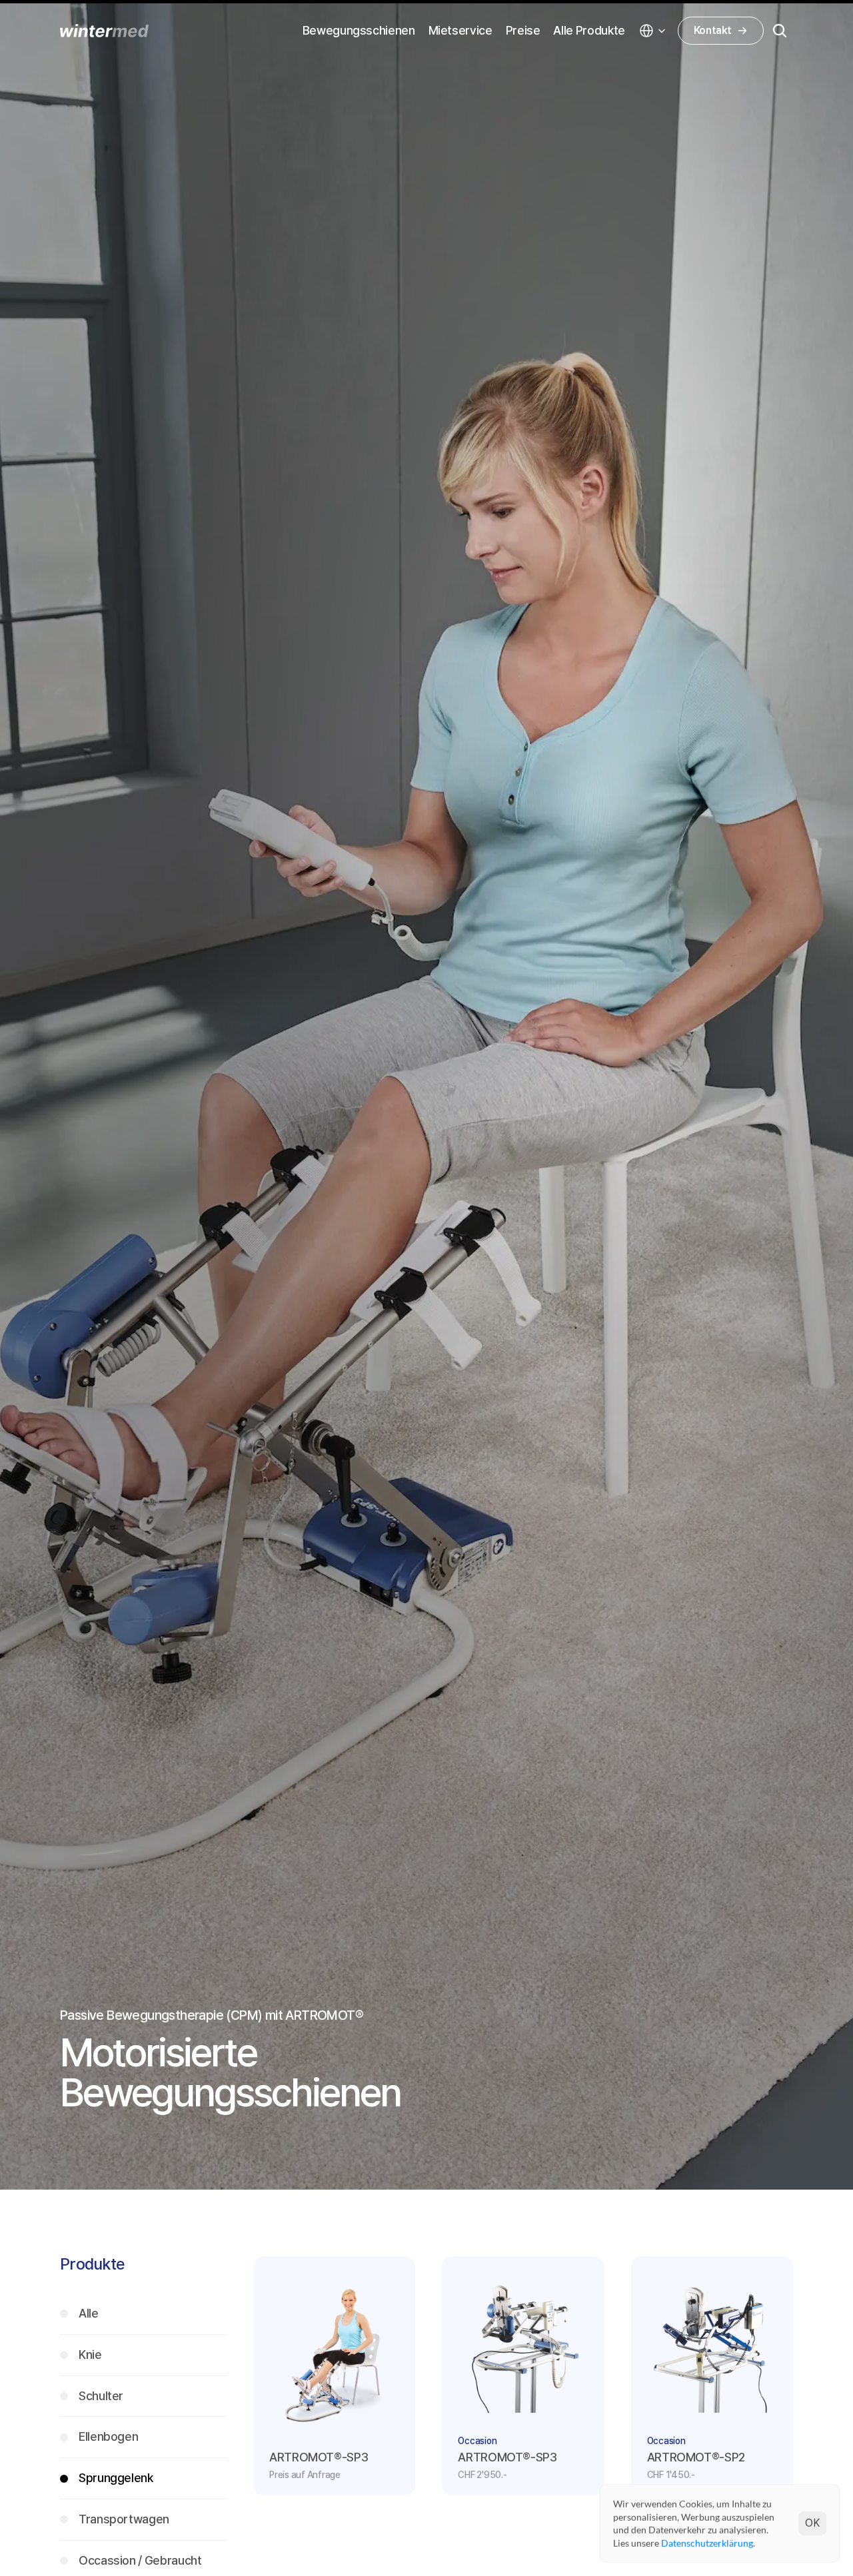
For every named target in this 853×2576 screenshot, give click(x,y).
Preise (523, 30)
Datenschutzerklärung (707, 2542)
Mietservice (460, 30)
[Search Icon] (780, 31)
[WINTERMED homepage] (104, 31)
